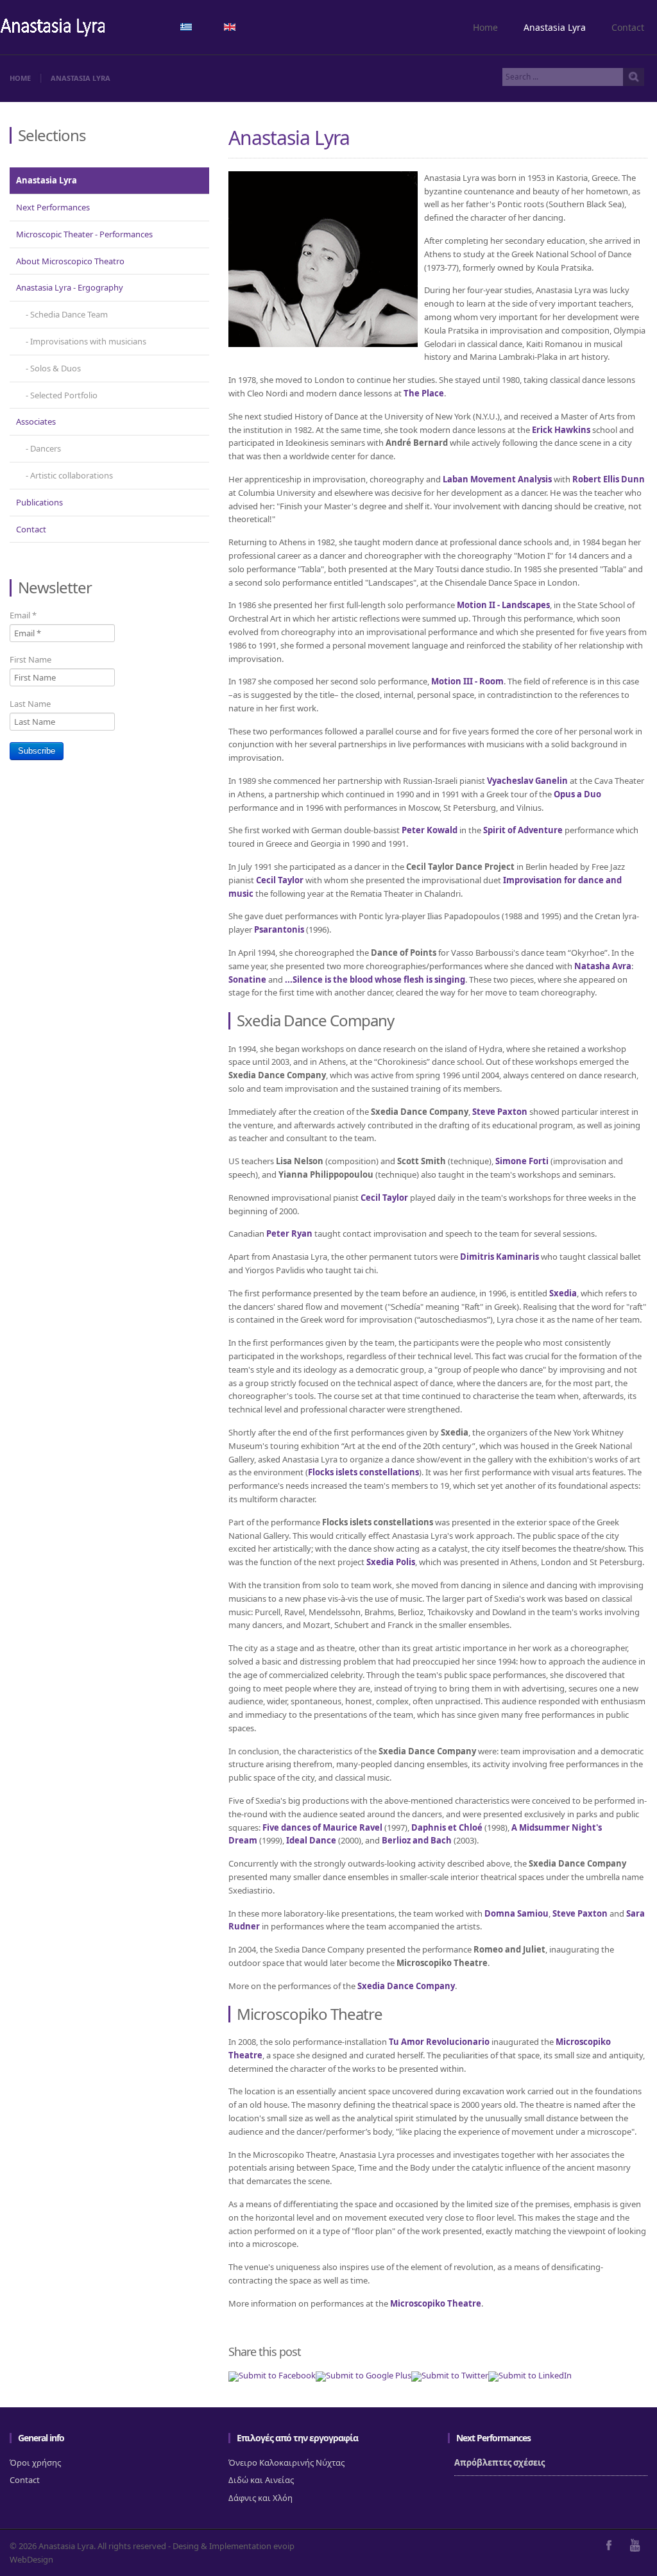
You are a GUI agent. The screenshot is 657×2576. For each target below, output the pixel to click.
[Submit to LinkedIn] (530, 2375)
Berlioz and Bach (417, 1840)
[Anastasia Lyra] (53, 29)
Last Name (30, 704)
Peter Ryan (289, 1233)
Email (23, 615)
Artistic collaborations (72, 475)
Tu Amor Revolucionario (439, 2042)
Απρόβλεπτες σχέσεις (499, 2462)
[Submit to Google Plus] (363, 2375)
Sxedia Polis (391, 1562)
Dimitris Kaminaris (499, 1257)
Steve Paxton (500, 1112)
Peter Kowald (430, 830)
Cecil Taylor (280, 880)
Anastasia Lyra (555, 27)
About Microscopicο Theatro (70, 261)
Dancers (46, 448)
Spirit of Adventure (523, 830)
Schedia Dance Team (69, 314)
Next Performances (53, 207)
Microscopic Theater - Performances (84, 234)
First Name (30, 659)
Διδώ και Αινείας (261, 2480)
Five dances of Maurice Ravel (322, 1827)
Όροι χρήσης (35, 2462)
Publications (39, 502)
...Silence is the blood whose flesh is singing (375, 979)
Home (485, 27)
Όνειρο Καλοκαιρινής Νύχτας (286, 2462)
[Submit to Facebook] (272, 2375)
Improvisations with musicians (88, 341)
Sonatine (247, 979)
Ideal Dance (311, 1840)
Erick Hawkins (561, 430)
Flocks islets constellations (363, 1472)
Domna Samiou (516, 1913)
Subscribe (37, 751)
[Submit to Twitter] (450, 2375)
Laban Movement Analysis (497, 479)
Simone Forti (522, 1161)
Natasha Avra (603, 966)
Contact (628, 27)
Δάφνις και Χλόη (260, 2498)
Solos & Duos (55, 368)
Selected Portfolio (64, 395)
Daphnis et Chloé (447, 1827)
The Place (424, 393)
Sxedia (563, 1293)
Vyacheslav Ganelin (527, 781)
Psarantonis (279, 929)
